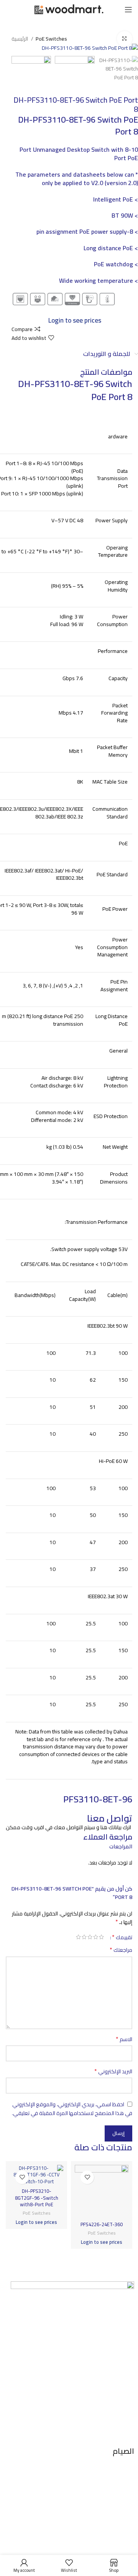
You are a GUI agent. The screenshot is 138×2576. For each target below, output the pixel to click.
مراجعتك (121, 1950)
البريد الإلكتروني (113, 2071)
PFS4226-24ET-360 (102, 2224)
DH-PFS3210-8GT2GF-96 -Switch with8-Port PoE (37, 2198)
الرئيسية (20, 39)
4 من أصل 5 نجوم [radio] (84, 1937)
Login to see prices (75, 320)
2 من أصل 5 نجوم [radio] (96, 1937)
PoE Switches (51, 39)
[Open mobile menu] (128, 10)
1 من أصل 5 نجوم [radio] (101, 1937)
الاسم (124, 2039)
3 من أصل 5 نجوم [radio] (90, 1937)
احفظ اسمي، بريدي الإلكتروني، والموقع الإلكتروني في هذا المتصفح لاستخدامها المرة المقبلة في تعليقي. (72, 2109)
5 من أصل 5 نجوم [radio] (78, 1937)
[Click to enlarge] (125, 39)
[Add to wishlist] (87, 2177)
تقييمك (122, 1937)
